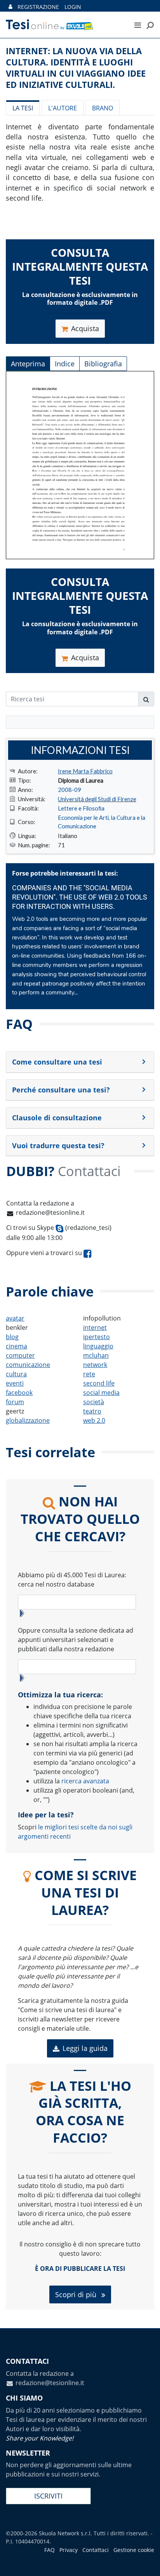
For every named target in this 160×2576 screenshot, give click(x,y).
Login (73, 7)
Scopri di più (77, 2294)
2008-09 (70, 790)
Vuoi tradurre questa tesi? (58, 1145)
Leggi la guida (85, 2048)
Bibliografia (103, 364)
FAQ (50, 2550)
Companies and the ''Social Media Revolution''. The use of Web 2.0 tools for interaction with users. (80, 897)
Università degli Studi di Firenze (97, 799)
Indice (65, 364)
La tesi (23, 108)
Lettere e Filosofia (81, 808)
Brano (103, 108)
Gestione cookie (134, 2550)
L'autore (63, 108)
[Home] (62, 25)
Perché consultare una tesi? (61, 1090)
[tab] (80, 1062)
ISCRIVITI (48, 2496)
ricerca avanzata (85, 1781)
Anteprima (28, 364)
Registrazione (38, 7)
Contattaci (96, 2550)
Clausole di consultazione (57, 1118)
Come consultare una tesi (57, 1062)
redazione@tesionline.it (50, 1212)
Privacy (69, 2550)
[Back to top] (146, 2562)
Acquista (85, 328)
